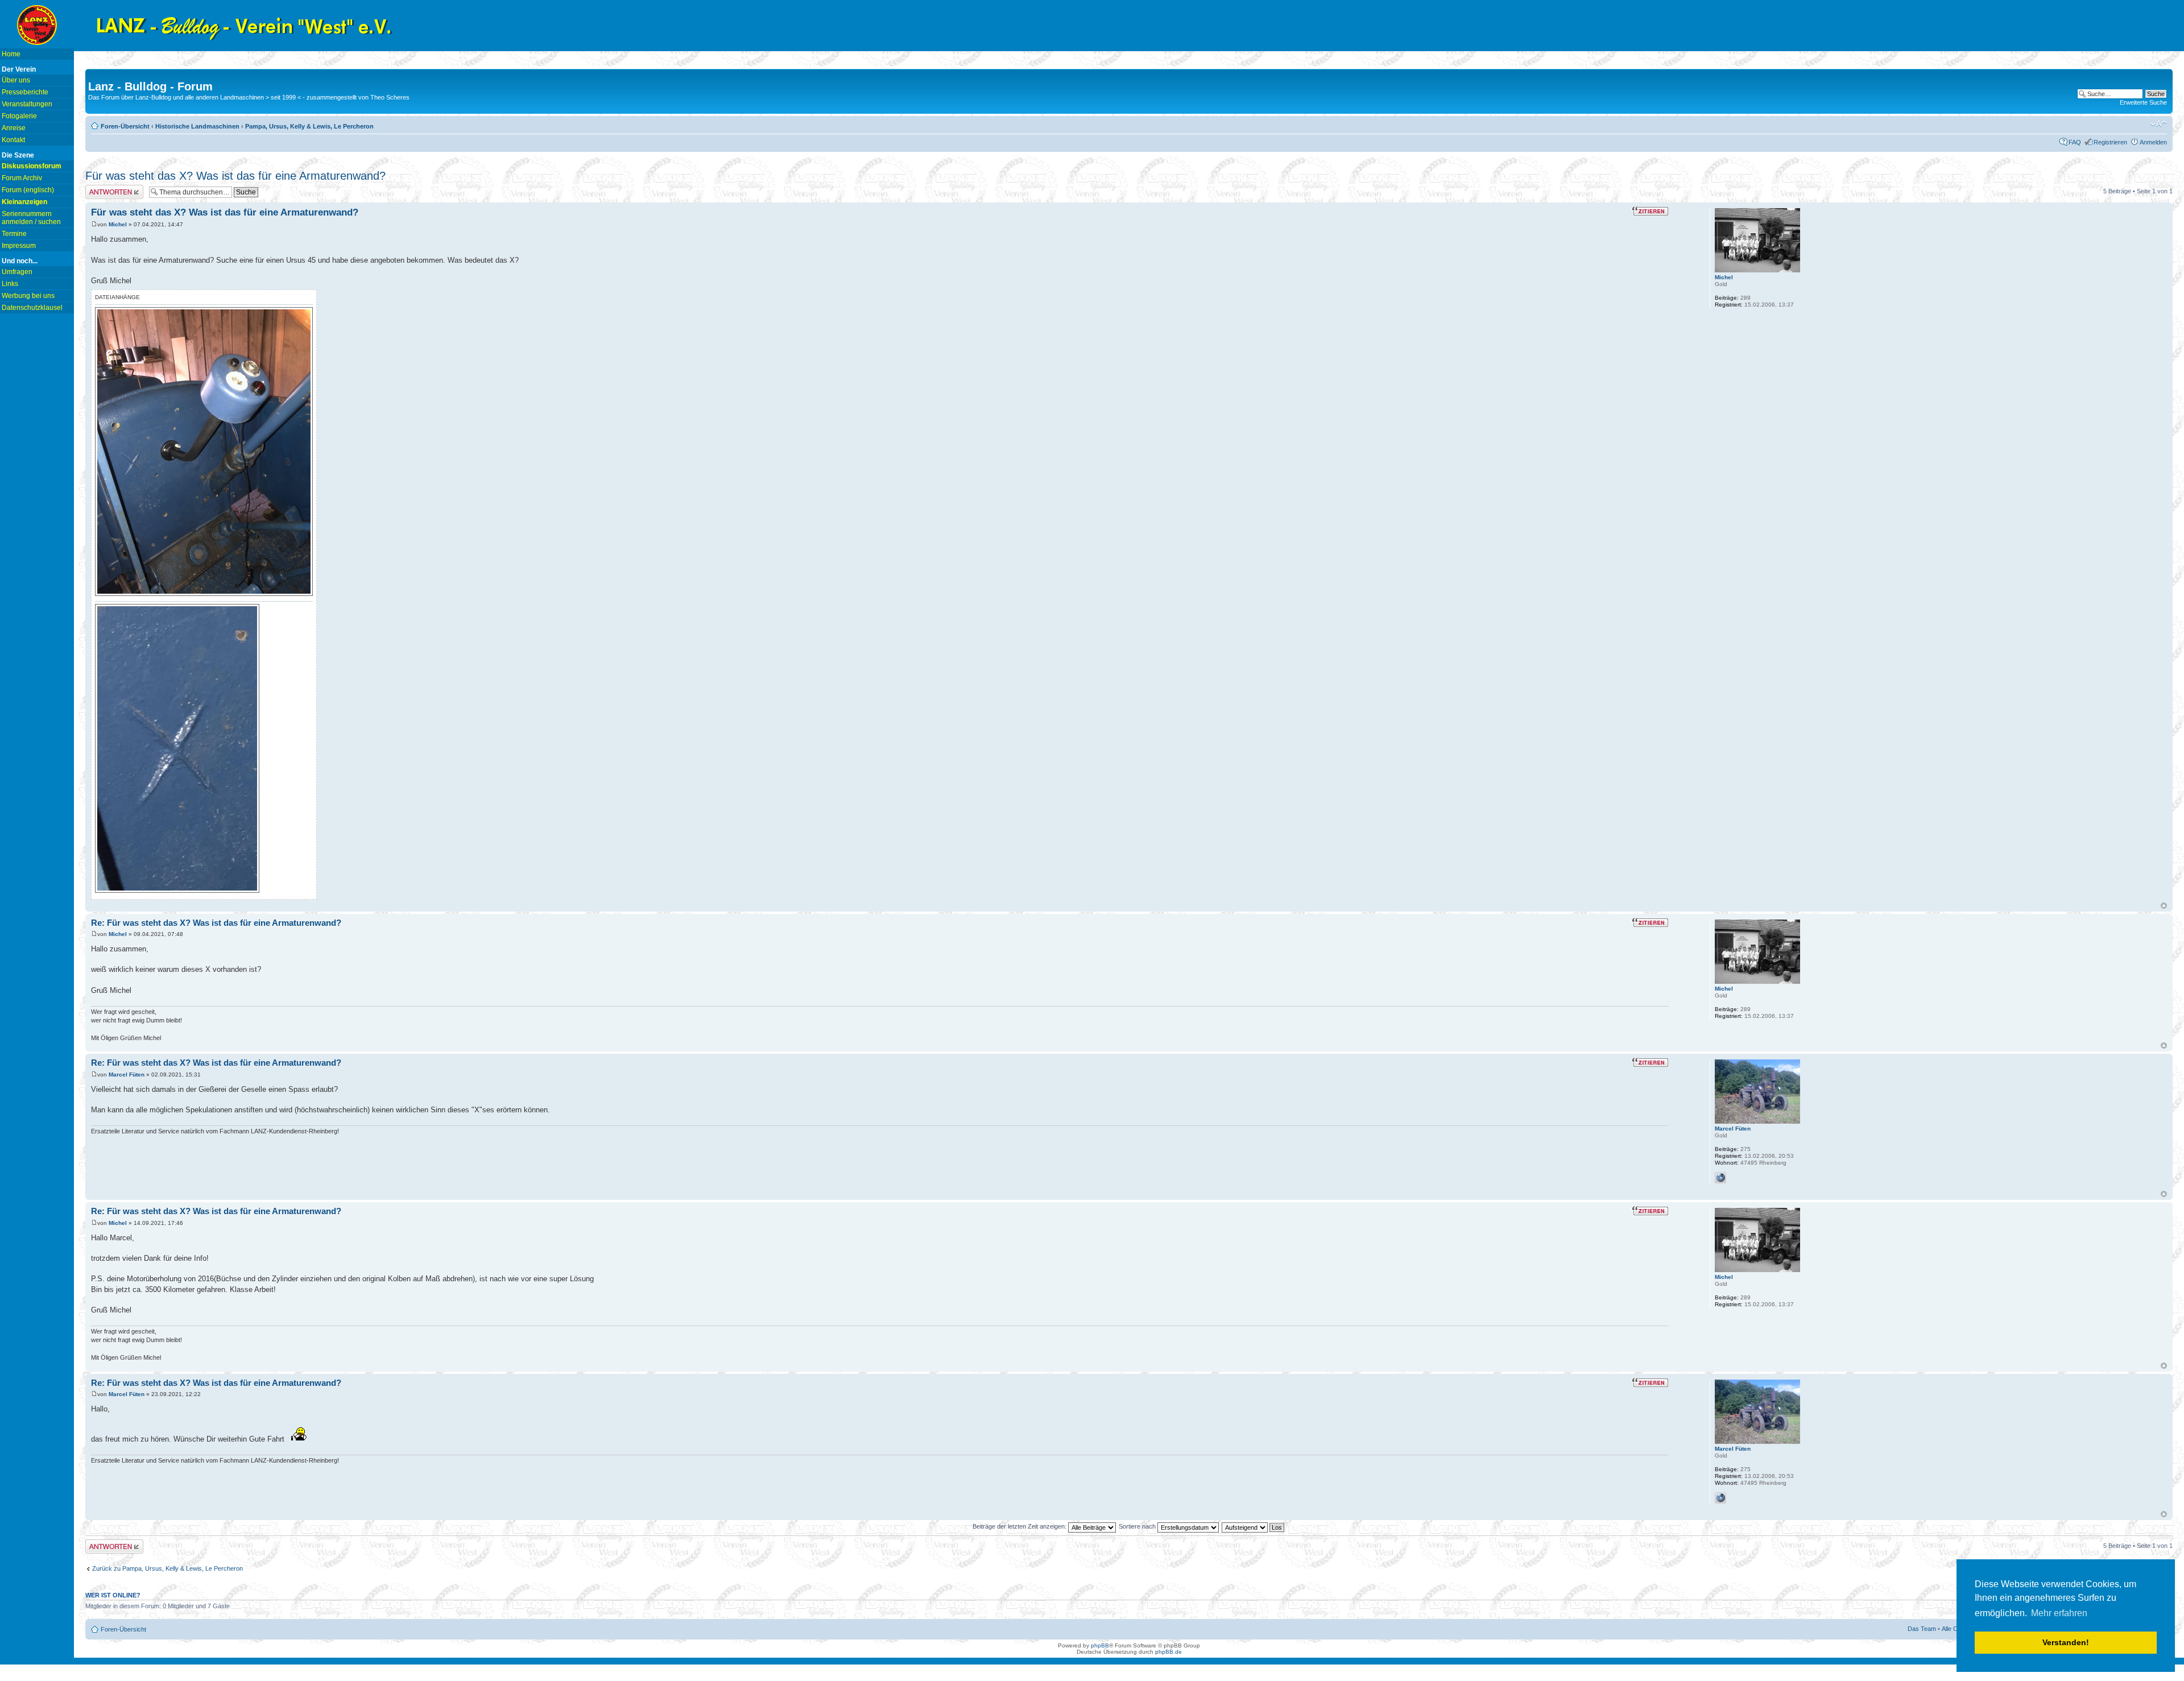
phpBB (1100, 1645)
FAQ (2075, 142)
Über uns (16, 80)
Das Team (1922, 1629)
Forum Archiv (22, 178)
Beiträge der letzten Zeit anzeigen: (1020, 1526)
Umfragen (17, 272)
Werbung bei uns (28, 296)
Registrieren (2110, 142)
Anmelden (2153, 142)
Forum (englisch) (28, 190)
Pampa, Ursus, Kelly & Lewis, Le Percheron (309, 126)
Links (10, 284)
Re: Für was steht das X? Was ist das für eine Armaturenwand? (216, 923)
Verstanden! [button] (2066, 1642)
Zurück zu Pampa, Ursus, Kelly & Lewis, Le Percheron (167, 1568)
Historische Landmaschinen (197, 126)
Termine (14, 234)
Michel (118, 224)
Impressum (19, 246)
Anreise (14, 128)
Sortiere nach (1138, 1526)
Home (11, 54)
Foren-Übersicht (125, 126)
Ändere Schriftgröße (2159, 124)
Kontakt (13, 140)
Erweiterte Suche (2143, 102)
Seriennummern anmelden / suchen (31, 218)
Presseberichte (25, 92)
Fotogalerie (19, 116)
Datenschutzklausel (32, 308)
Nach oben (2164, 906)
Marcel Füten (127, 1075)
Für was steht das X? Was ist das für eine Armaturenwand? (235, 176)
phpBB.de (1168, 1652)
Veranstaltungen (27, 104)
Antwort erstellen (108, 188)
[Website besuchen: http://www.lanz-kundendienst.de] (1720, 1178)
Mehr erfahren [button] (2059, 1613)
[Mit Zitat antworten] (1650, 211)
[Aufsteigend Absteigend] (1254, 1526)
